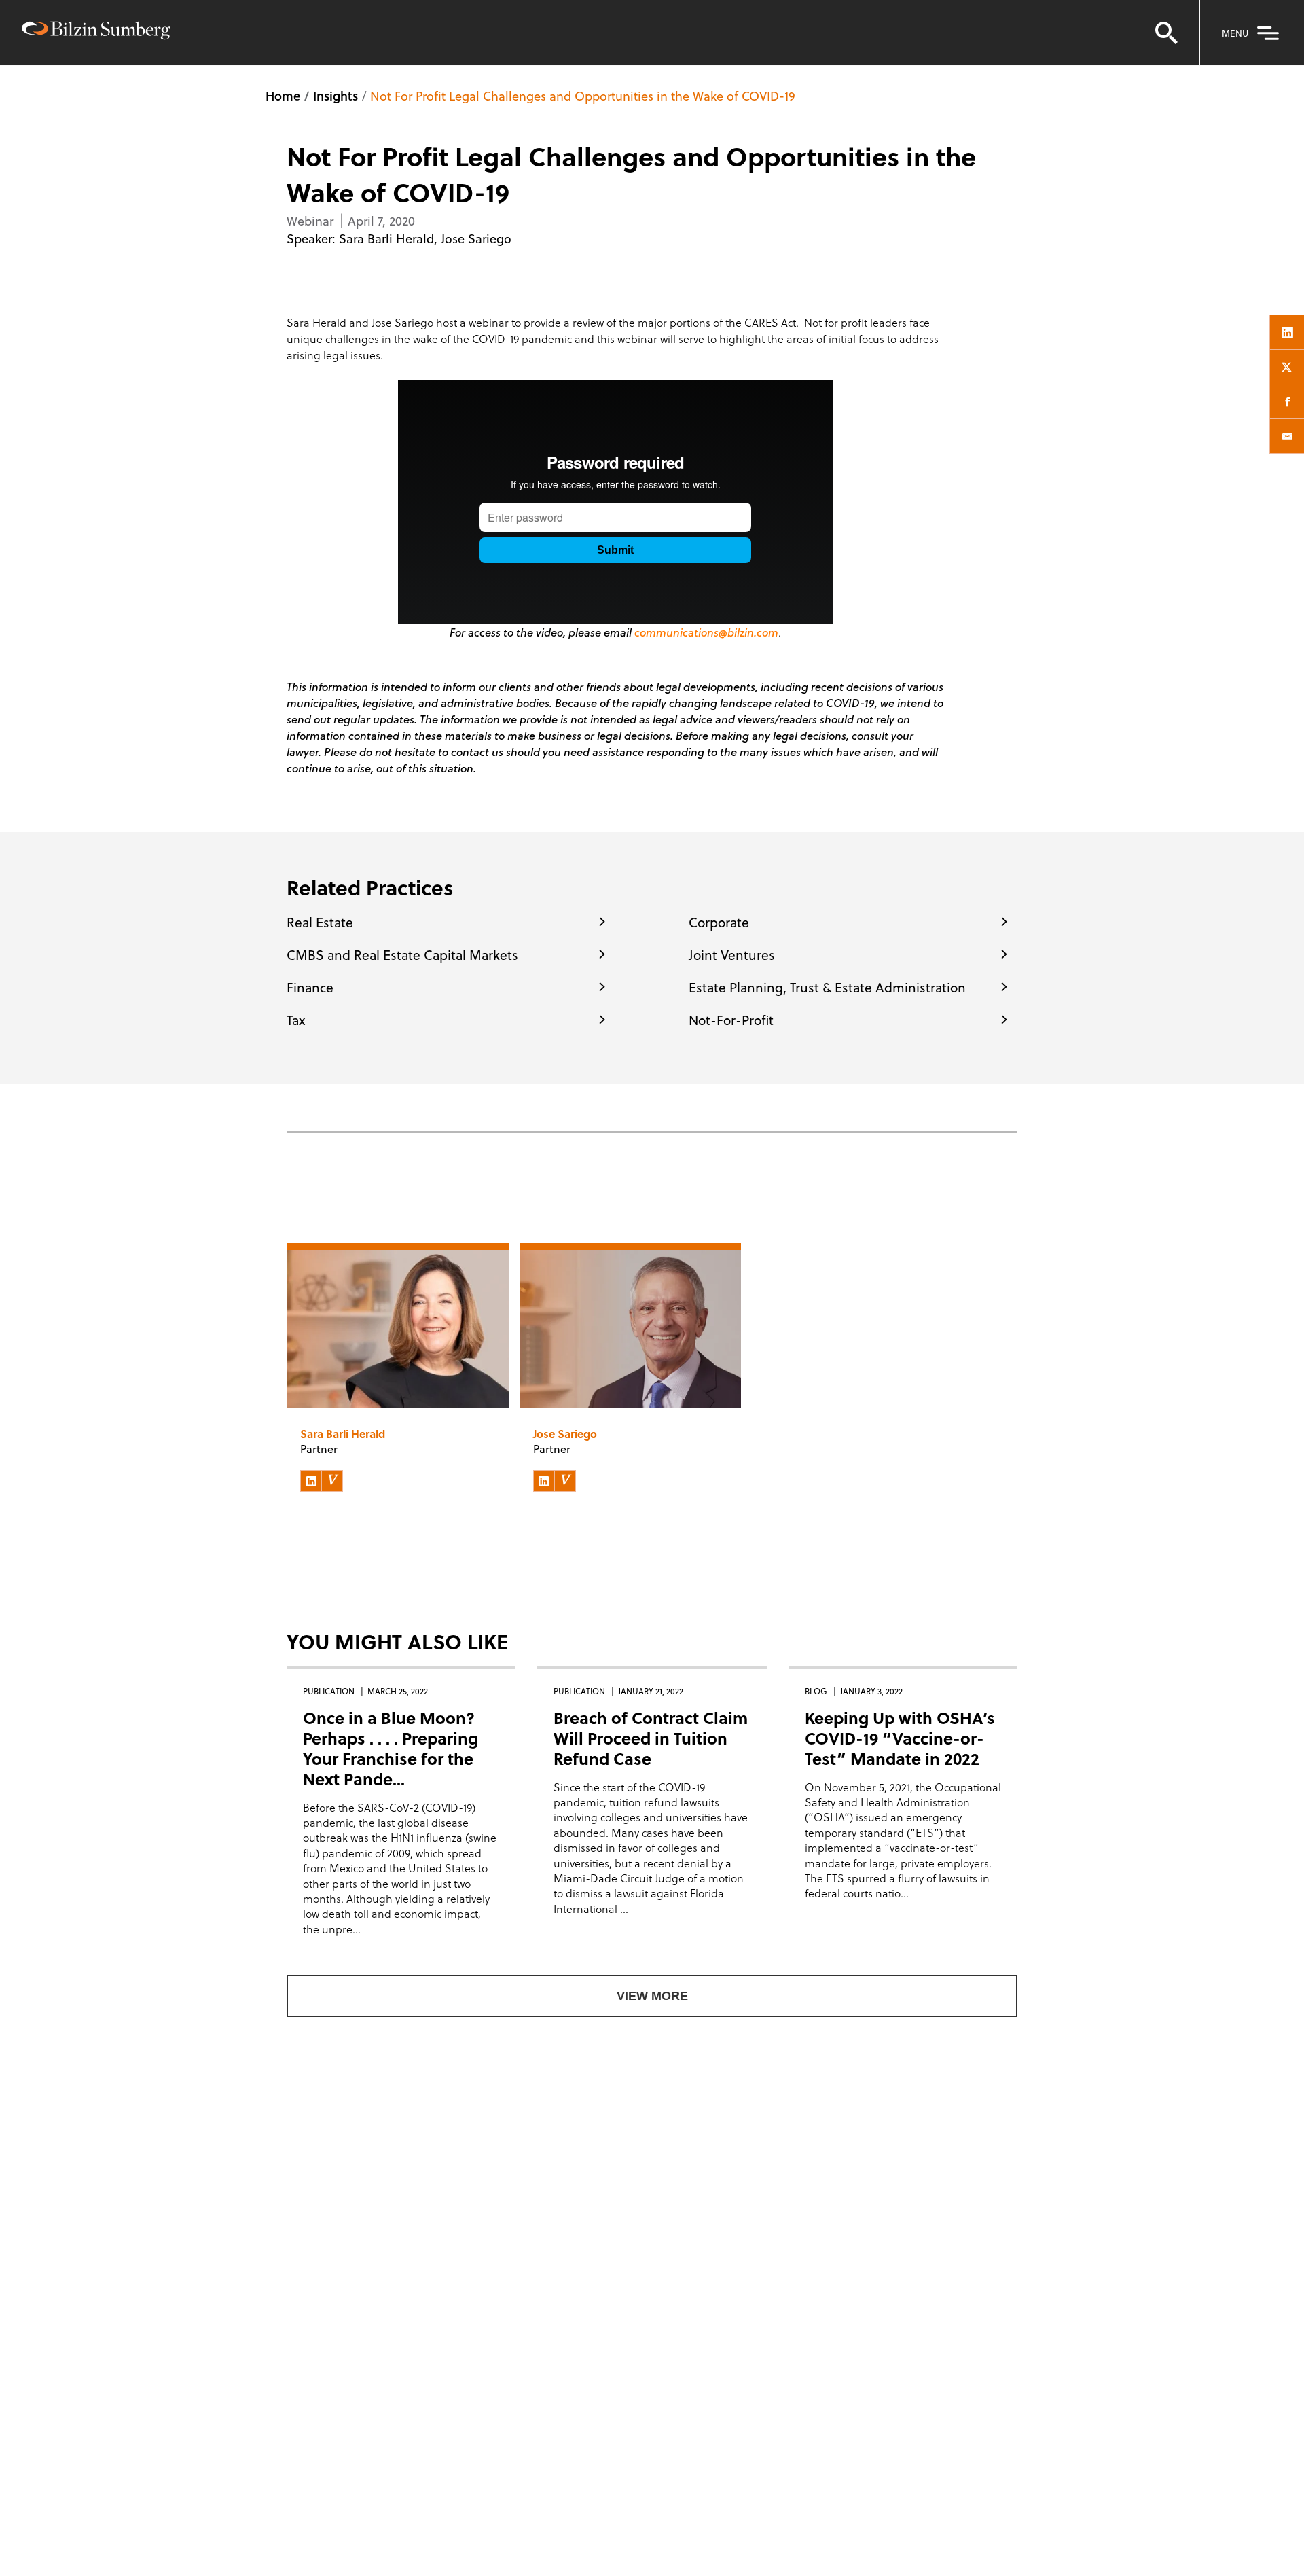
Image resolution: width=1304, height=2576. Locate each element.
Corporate (719, 922)
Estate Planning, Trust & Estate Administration (827, 987)
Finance (310, 987)
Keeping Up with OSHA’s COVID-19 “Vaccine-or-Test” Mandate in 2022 (900, 1738)
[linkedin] (1287, 332)
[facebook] (1287, 401)
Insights (336, 95)
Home (283, 95)
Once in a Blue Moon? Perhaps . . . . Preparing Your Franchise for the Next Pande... (391, 1748)
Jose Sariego (476, 238)
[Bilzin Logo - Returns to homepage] (96, 32)
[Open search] (1165, 33)
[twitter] (1287, 367)
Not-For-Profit (731, 1020)
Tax (296, 1020)
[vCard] (332, 1481)
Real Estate (320, 922)
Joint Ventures (732, 954)
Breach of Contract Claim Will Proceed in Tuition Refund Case (651, 1738)
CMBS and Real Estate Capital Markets (402, 954)
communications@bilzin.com (706, 632)
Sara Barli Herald (386, 238)
